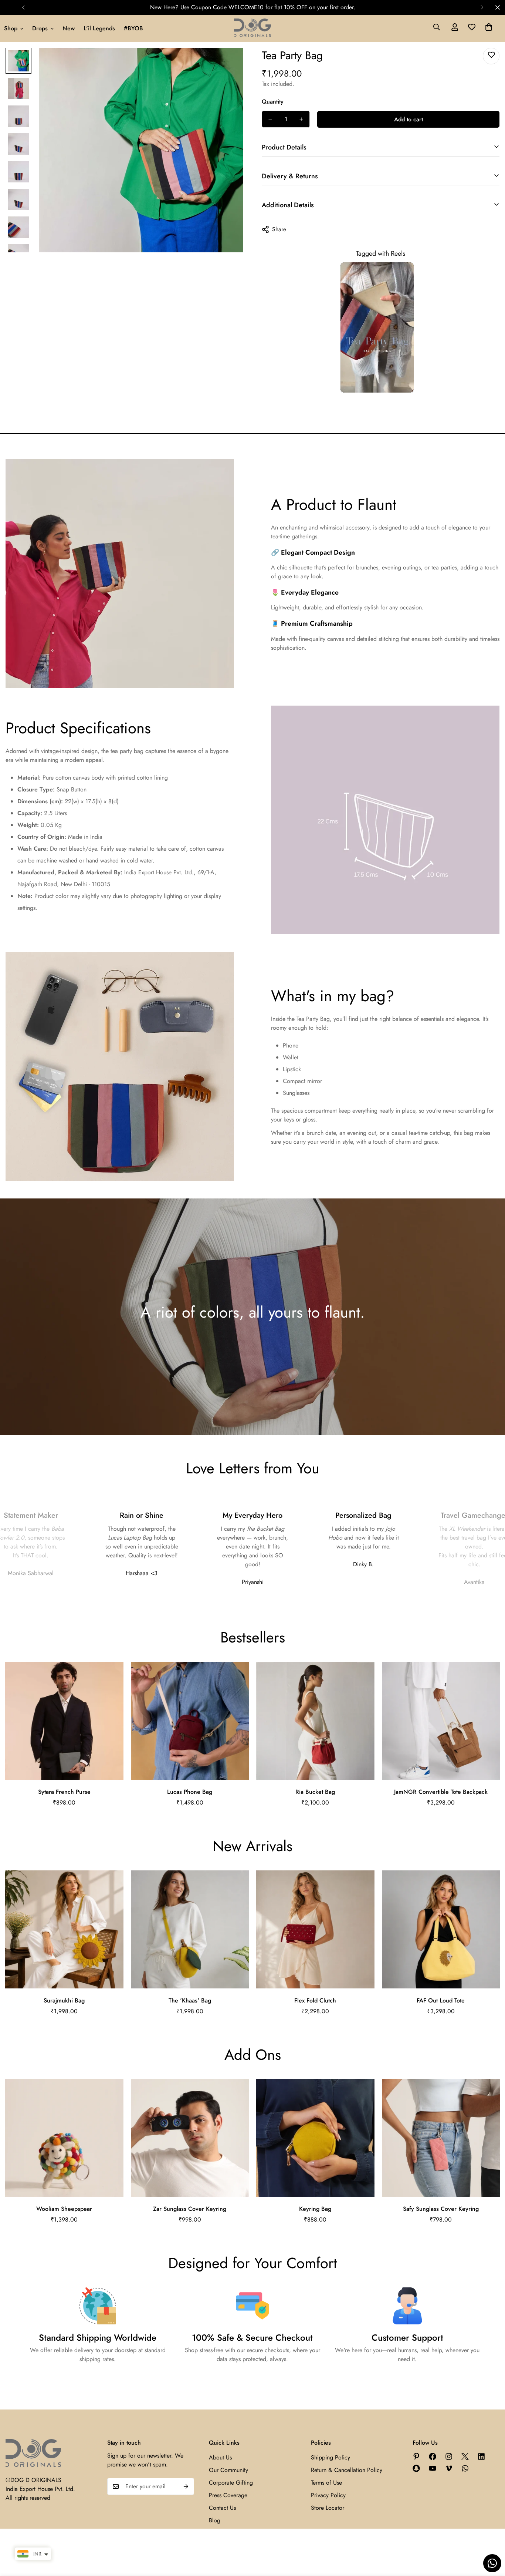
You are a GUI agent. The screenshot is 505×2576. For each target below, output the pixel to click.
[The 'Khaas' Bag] (190, 1929)
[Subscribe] (186, 2486)
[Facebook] (433, 2456)
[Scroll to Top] (491, 2536)
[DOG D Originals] (253, 28)
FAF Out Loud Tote (441, 2000)
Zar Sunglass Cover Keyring (190, 2209)
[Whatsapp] (465, 2468)
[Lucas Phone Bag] (190, 1721)
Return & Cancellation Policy (347, 2470)
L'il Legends (99, 28)
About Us (220, 2457)
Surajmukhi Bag (64, 2000)
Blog (215, 2520)
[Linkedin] (481, 2456)
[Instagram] (449, 2456)
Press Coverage (228, 2495)
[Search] (437, 28)
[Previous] (23, 7)
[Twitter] (465, 2456)
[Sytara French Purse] (64, 1721)
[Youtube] (433, 2468)
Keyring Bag (315, 2209)
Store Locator (328, 2508)
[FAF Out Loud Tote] (441, 1929)
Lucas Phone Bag (190, 1792)
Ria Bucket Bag (315, 1792)
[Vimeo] (449, 2468)
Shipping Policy (331, 2457)
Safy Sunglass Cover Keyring (441, 2209)
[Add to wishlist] (491, 56)
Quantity (273, 102)
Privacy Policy (328, 2495)
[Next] (482, 7)
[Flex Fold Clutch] (315, 1929)
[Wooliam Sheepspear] (64, 2138)
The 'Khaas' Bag (190, 2000)
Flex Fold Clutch (315, 2000)
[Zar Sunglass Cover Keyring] (190, 2138)
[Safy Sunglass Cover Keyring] (441, 2138)
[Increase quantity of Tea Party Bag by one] (301, 119)
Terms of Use (326, 2483)
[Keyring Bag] (315, 2138)
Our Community (228, 2470)
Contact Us (222, 2508)
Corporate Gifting (231, 2483)
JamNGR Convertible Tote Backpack (441, 1792)
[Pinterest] (416, 2456)
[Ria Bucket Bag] (315, 1721)
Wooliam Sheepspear (64, 2209)
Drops (40, 28)
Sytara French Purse (64, 1792)
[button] (489, 28)
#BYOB (133, 28)
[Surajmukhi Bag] (64, 1929)
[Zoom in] (228, 63)
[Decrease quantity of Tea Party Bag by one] (270, 119)
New (69, 28)
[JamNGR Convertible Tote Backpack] (441, 1721)
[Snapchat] (416, 2468)
